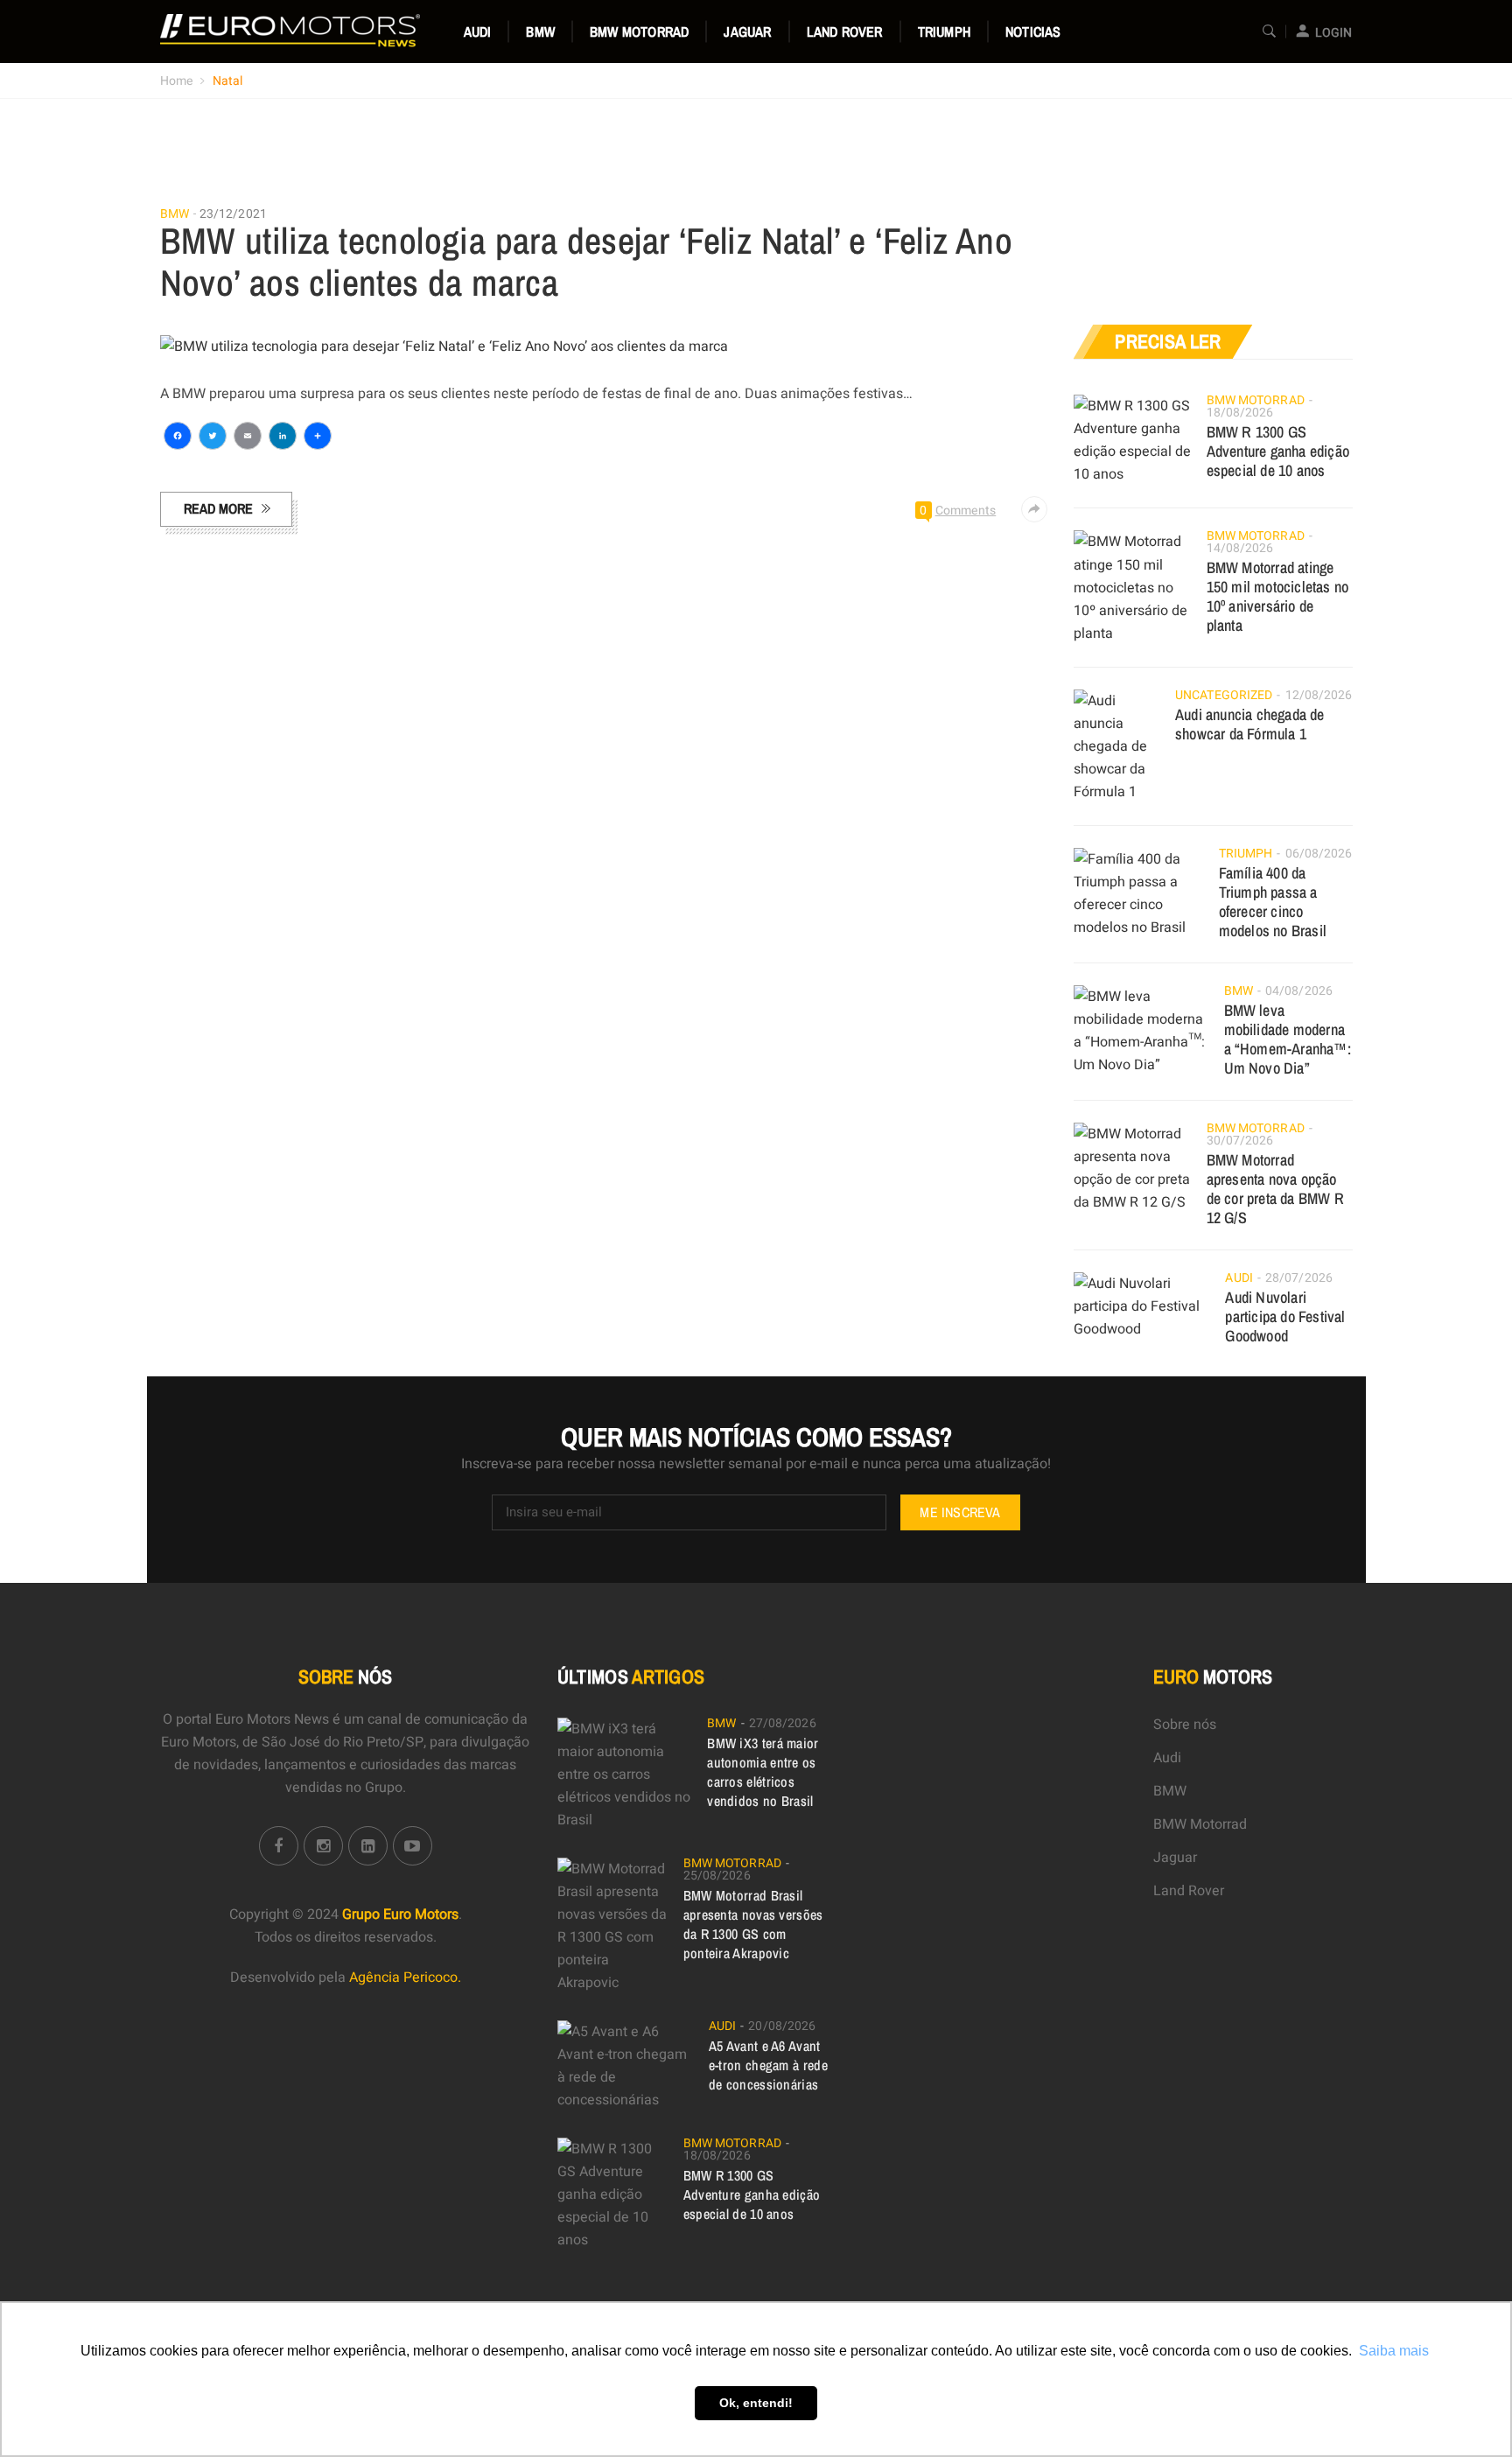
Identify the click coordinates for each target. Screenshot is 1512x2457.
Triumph (944, 31)
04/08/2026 (1299, 991)
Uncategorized (1224, 695)
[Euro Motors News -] (290, 31)
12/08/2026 (1319, 695)
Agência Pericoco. (405, 1977)
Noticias (1033, 31)
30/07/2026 (1240, 1141)
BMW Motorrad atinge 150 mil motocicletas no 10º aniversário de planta (1278, 596)
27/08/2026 (783, 1723)
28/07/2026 (1299, 1278)
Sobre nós (1185, 1725)
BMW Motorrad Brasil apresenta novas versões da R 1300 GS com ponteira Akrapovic (753, 1924)
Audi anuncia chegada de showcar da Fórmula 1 (1250, 724)
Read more (218, 508)
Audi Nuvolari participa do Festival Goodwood (1285, 1316)
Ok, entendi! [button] (756, 2403)
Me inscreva (960, 1512)
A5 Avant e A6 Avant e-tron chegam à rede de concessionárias (768, 2065)
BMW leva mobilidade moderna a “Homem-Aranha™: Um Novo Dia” (1288, 1039)
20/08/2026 (782, 2026)
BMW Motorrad (639, 31)
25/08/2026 (717, 1876)
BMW (540, 31)
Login (1333, 33)
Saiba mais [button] (1394, 2351)
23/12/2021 (233, 214)
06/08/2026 (1319, 854)
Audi (478, 31)
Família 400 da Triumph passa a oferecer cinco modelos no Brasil (1273, 902)
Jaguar (747, 31)
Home (176, 81)
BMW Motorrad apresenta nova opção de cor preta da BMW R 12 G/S (1275, 1189)
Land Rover (845, 31)
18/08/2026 (1240, 413)
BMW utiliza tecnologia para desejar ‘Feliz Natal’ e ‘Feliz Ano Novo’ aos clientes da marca (587, 262)
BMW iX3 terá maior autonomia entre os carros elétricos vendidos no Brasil (763, 1772)
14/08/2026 (1240, 548)
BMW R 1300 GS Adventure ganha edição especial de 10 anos (1278, 451)
